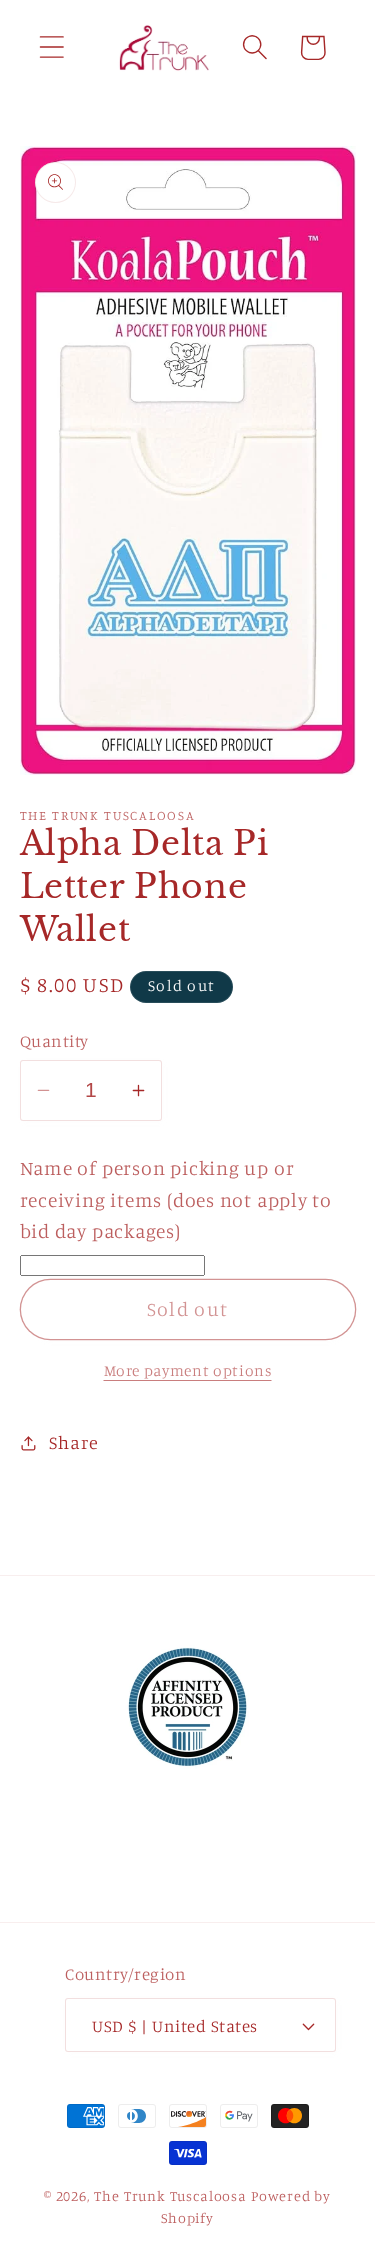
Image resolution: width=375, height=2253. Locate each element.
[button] (51, 47)
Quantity (54, 1040)
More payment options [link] (188, 1370)
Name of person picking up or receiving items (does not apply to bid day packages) (176, 1199)
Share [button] (73, 1442)
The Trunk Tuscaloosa (170, 2195)
